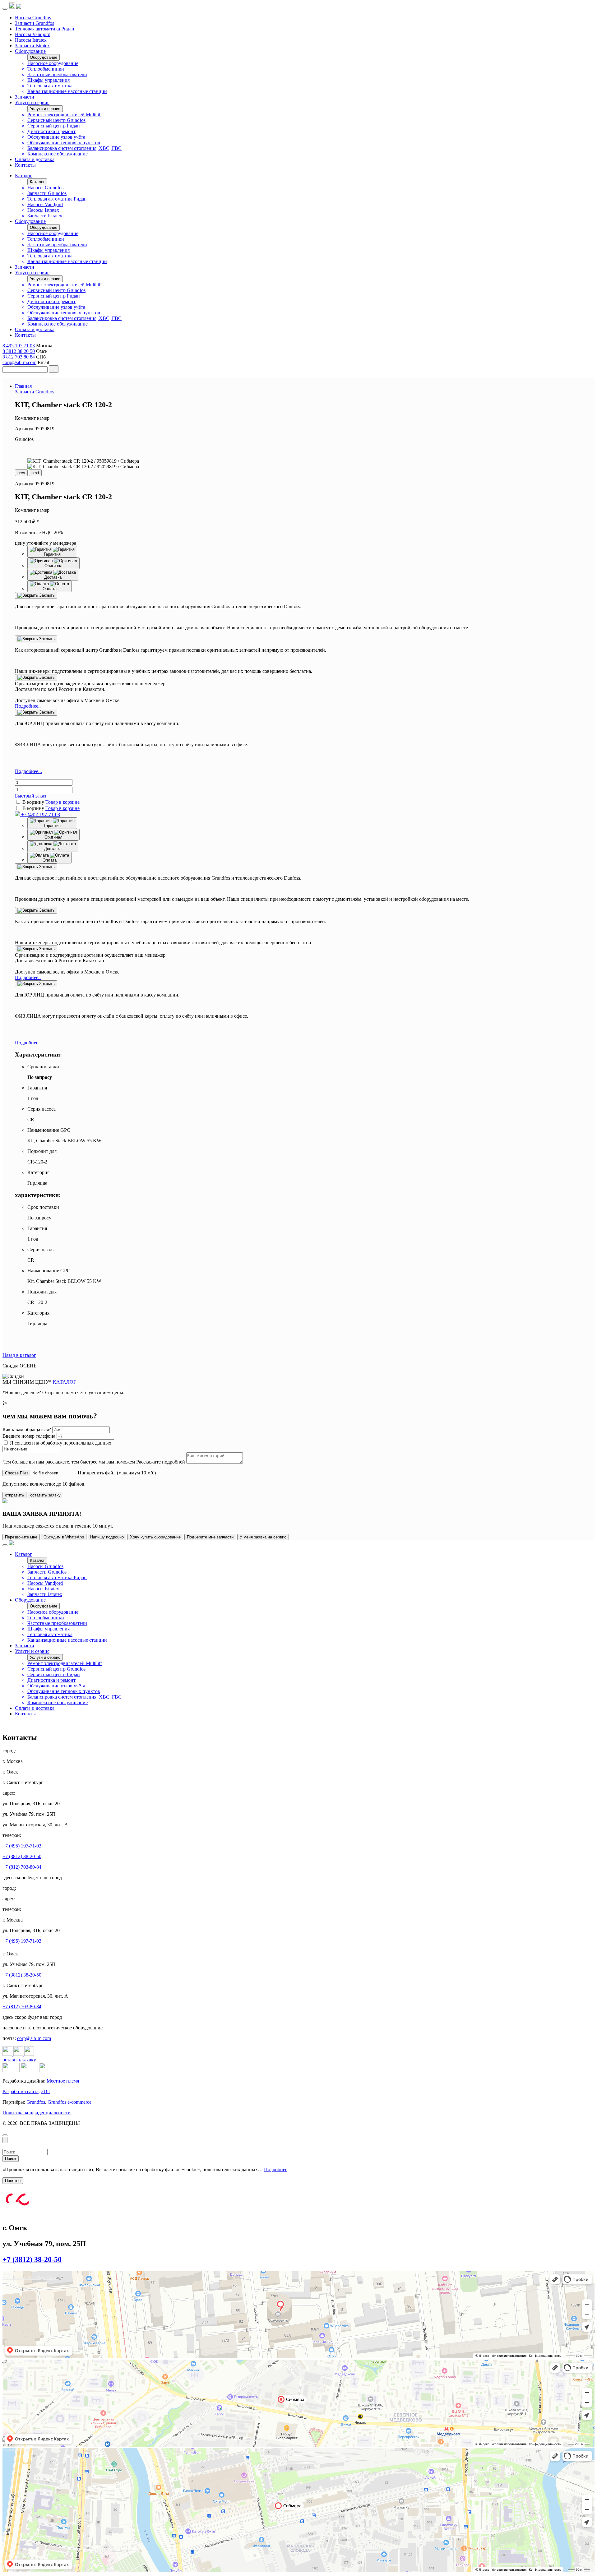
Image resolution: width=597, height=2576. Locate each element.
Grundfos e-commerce (69, 2102)
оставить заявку (45, 1495)
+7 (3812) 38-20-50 (22, 1856)
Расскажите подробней (161, 1462)
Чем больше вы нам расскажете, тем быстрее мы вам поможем (69, 1462)
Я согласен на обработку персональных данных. (61, 1443)
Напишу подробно (107, 1537)
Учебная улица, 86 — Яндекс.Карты (31, 2278)
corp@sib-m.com (19, 362)
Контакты (25, 165)
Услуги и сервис (32, 102)
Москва (9, 2362)
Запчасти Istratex (32, 46)
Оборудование (30, 51)
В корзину (33, 802)
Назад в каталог (19, 1355)
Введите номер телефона (30, 1436)
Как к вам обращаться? (27, 1429)
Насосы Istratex (31, 40)
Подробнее (276, 2169)
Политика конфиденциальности (37, 2113)
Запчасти (25, 97)
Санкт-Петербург (16, 2450)
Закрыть (46, 595)
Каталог (23, 176)
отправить (14, 1495)
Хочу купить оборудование (155, 1537)
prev (21, 473)
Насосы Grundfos (33, 18)
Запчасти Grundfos (35, 23)
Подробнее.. (28, 706)
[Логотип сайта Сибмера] (19, 7)
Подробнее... (28, 771)
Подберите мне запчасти (210, 1537)
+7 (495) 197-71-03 (40, 814)
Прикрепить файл (97, 1473)
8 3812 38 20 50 (19, 351)
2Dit (45, 2091)
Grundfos (36, 2102)
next (35, 473)
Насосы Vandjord (33, 34)
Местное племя (63, 2081)
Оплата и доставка (35, 159)
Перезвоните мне (21, 1537)
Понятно (13, 2181)
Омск (7, 2273)
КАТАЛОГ (65, 1382)
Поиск (11, 2159)
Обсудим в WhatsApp (64, 1537)
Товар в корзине (62, 802)
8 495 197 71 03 (19, 346)
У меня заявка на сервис (263, 1537)
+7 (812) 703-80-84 (22, 1867)
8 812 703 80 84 (19, 357)
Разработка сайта (21, 2091)
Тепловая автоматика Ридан (45, 29)
